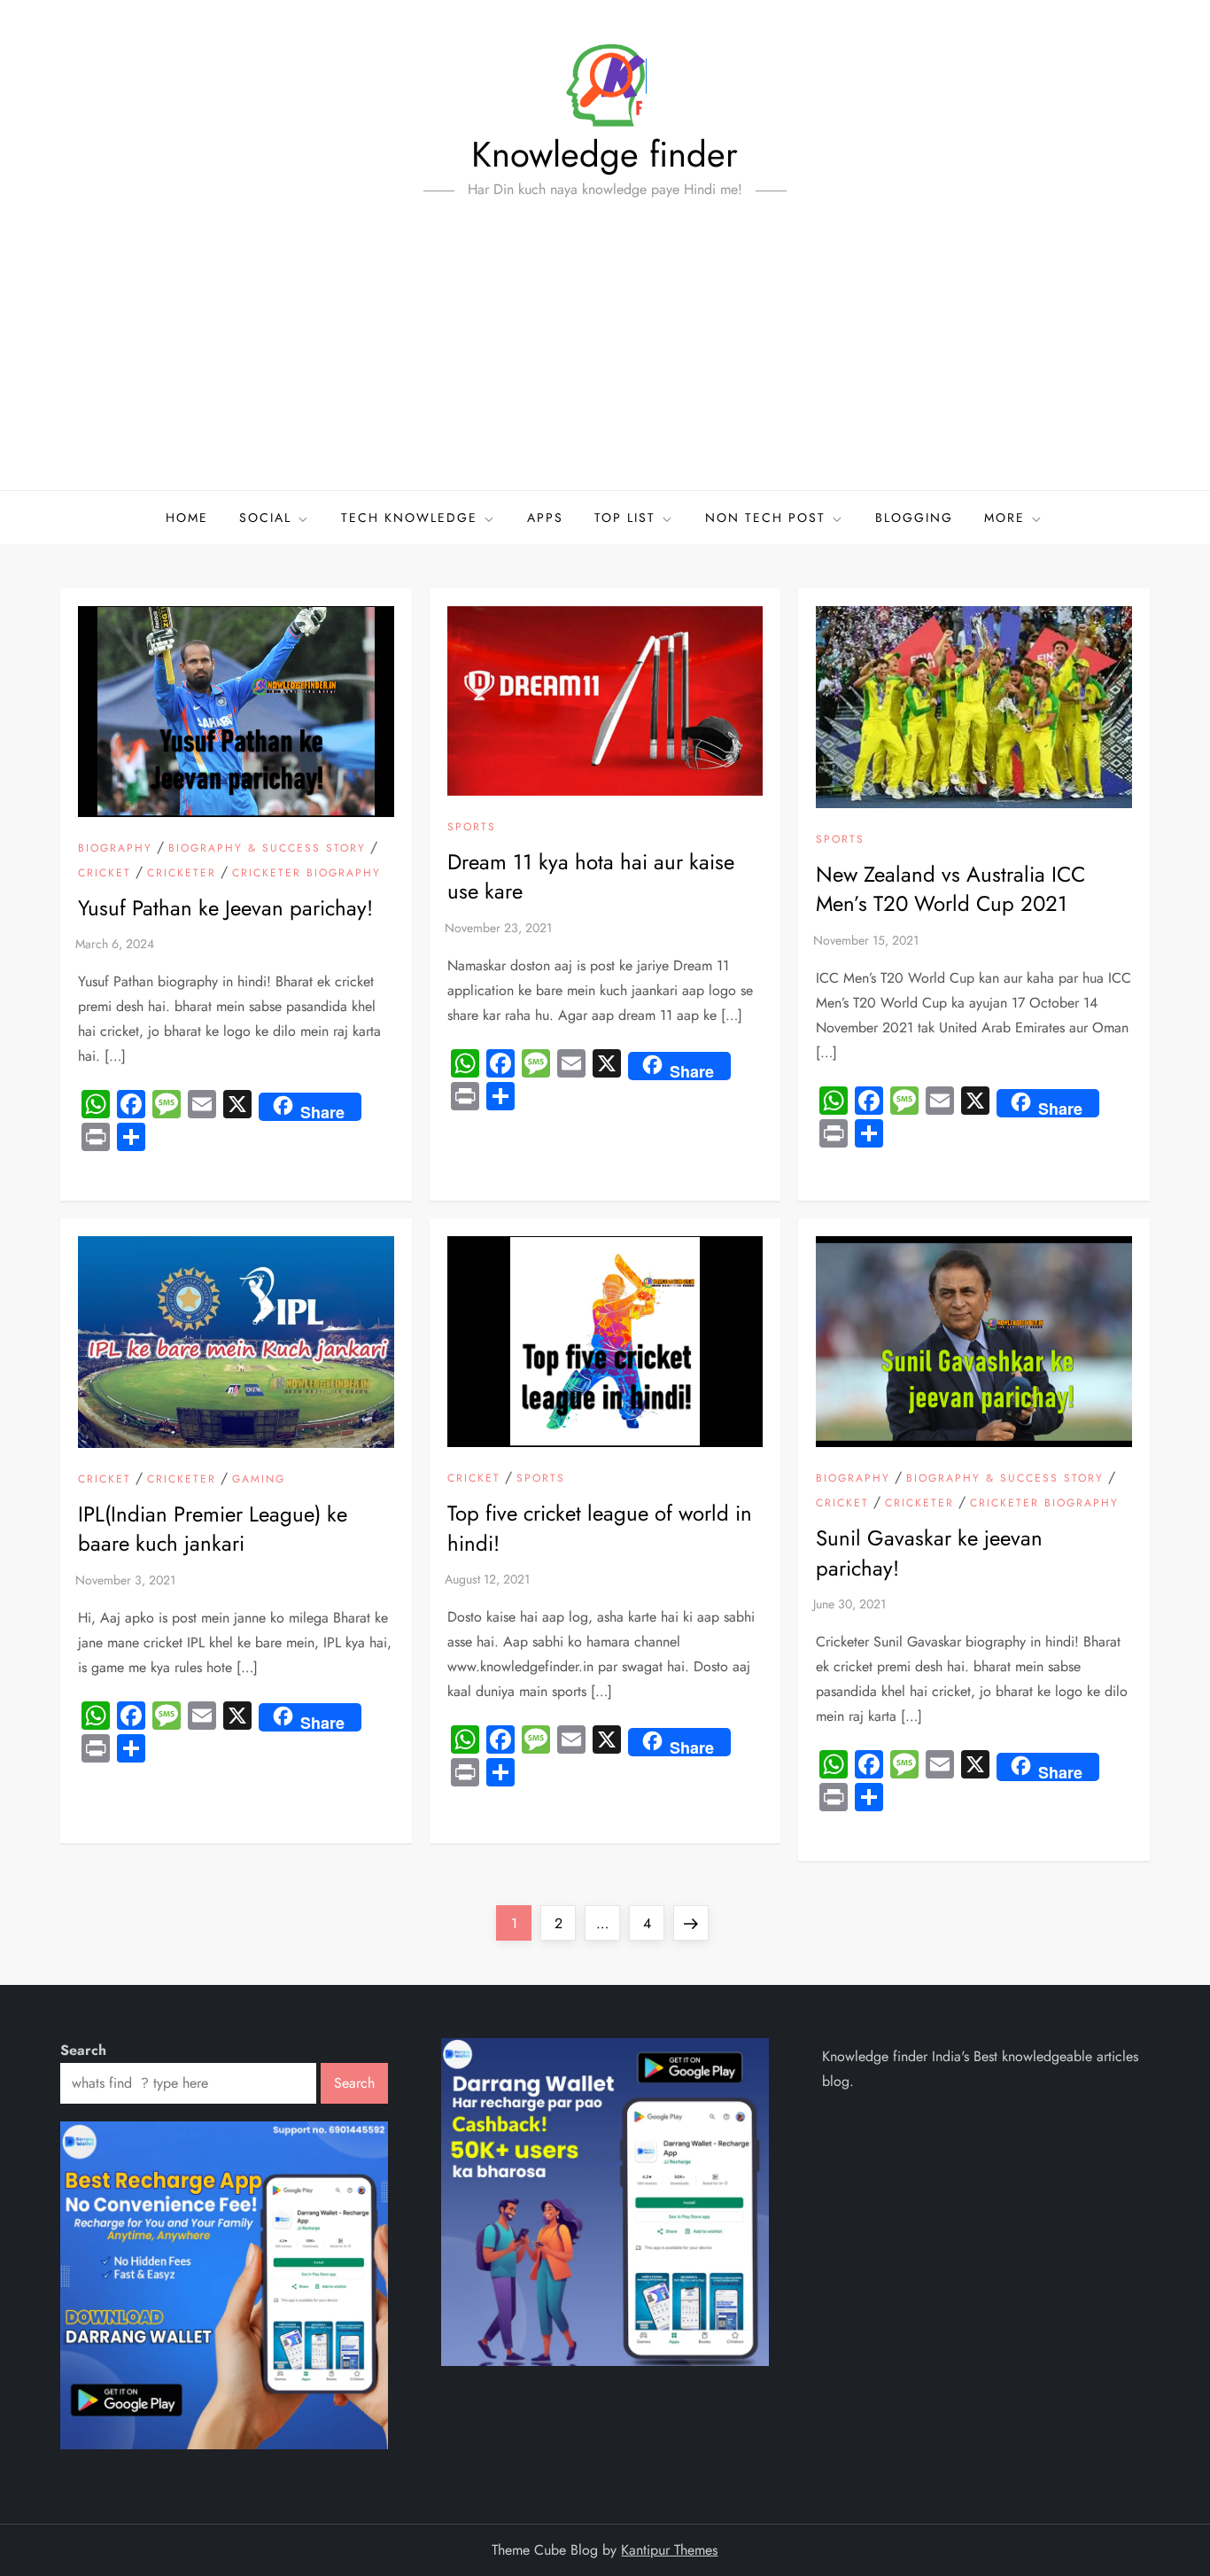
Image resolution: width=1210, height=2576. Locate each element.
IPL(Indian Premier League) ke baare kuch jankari (213, 1529)
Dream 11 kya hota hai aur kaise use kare (591, 877)
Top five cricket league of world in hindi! (600, 1528)
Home (187, 518)
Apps (545, 518)
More (1004, 518)
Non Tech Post (765, 518)
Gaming (259, 1480)
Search (83, 2050)
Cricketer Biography (306, 874)
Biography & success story (267, 849)
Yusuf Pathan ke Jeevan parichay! (225, 908)
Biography (115, 849)
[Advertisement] (605, 357)
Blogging (914, 518)
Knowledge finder (605, 154)
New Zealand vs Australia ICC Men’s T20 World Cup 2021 (950, 889)
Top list (625, 518)
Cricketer (182, 874)
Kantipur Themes (669, 2550)
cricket (105, 874)
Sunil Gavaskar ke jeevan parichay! (929, 1553)
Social (265, 518)
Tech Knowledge (409, 518)
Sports (472, 828)
